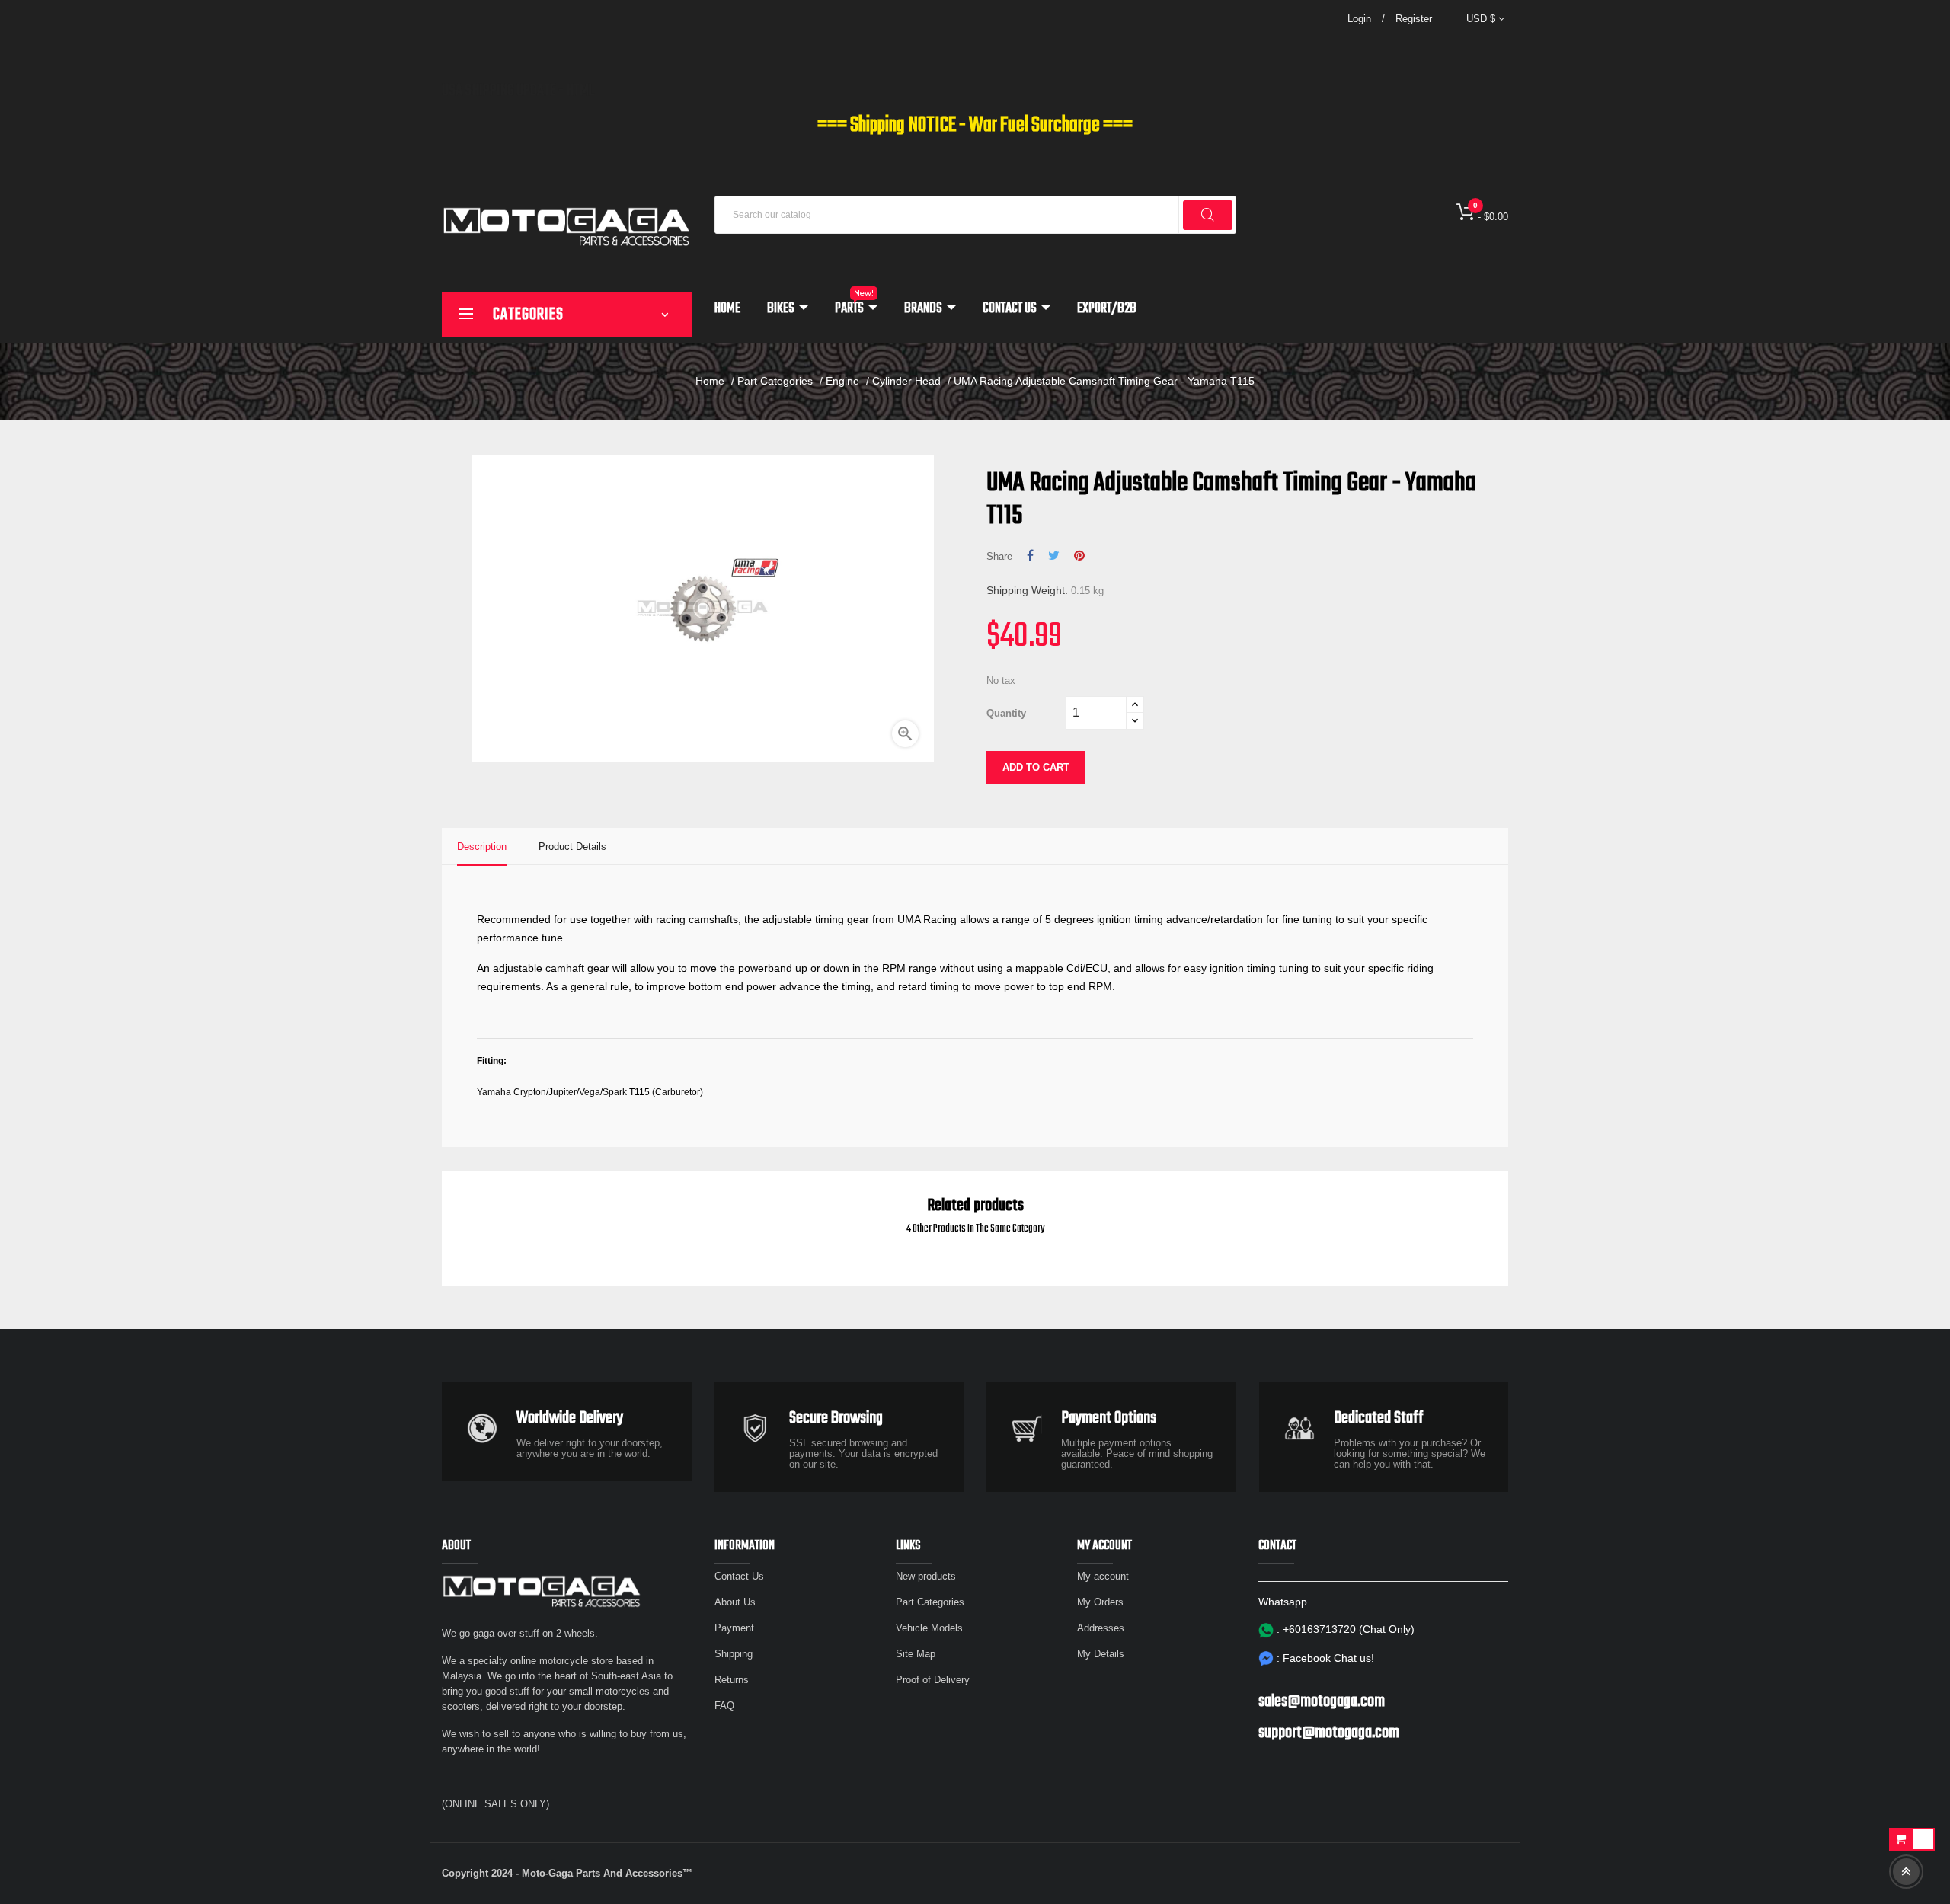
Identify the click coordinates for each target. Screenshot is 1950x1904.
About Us (735, 1602)
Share (1030, 556)
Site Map (916, 1654)
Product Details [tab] (572, 847)
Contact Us (739, 1576)
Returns (732, 1680)
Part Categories (930, 1602)
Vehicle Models (929, 1628)
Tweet (1054, 556)
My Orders (1100, 1602)
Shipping (734, 1654)
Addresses (1101, 1628)
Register (1414, 19)
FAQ (724, 1706)
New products (926, 1576)
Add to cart (1036, 767)
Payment (734, 1628)
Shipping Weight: (1027, 590)
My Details (1101, 1654)
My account (1103, 1576)
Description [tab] (482, 847)
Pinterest (1079, 556)
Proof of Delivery (933, 1680)
